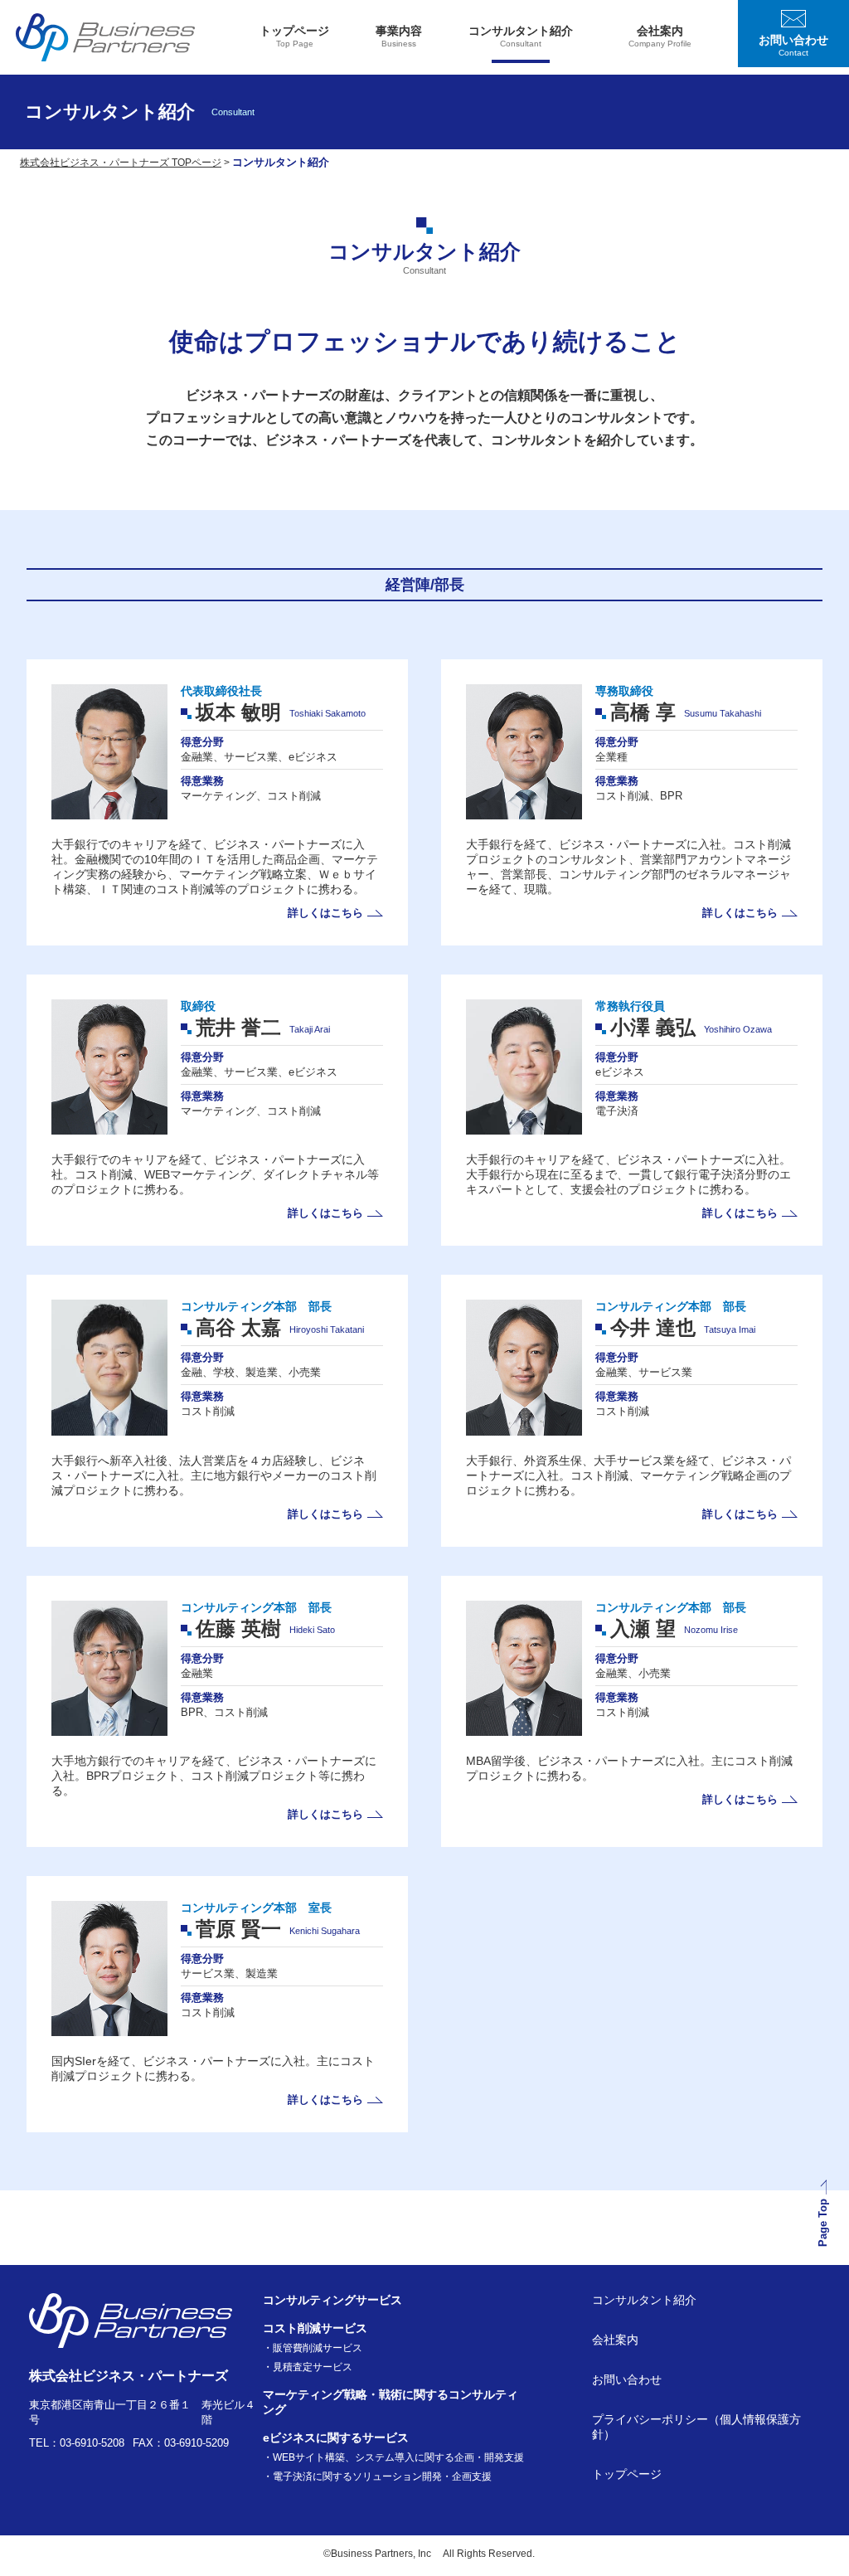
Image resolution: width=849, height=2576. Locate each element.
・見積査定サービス (308, 2367)
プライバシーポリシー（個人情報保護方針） (696, 2427)
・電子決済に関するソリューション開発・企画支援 (377, 2476)
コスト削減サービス (315, 2328)
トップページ (627, 2474)
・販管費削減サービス (313, 2348)
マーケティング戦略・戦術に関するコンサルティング (391, 2402)
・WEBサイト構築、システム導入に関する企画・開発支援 (393, 2457)
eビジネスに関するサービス (336, 2437)
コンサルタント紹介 (644, 2300)
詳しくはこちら (325, 913)
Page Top (824, 2224)
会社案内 (615, 2340)
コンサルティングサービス (332, 2300)
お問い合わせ (627, 2379)
